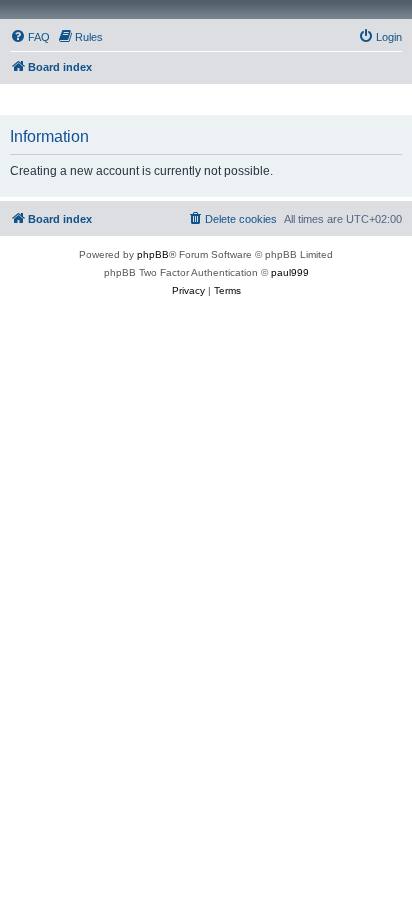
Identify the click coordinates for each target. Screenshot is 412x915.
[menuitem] (30, 37)
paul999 (290, 272)
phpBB (153, 254)
